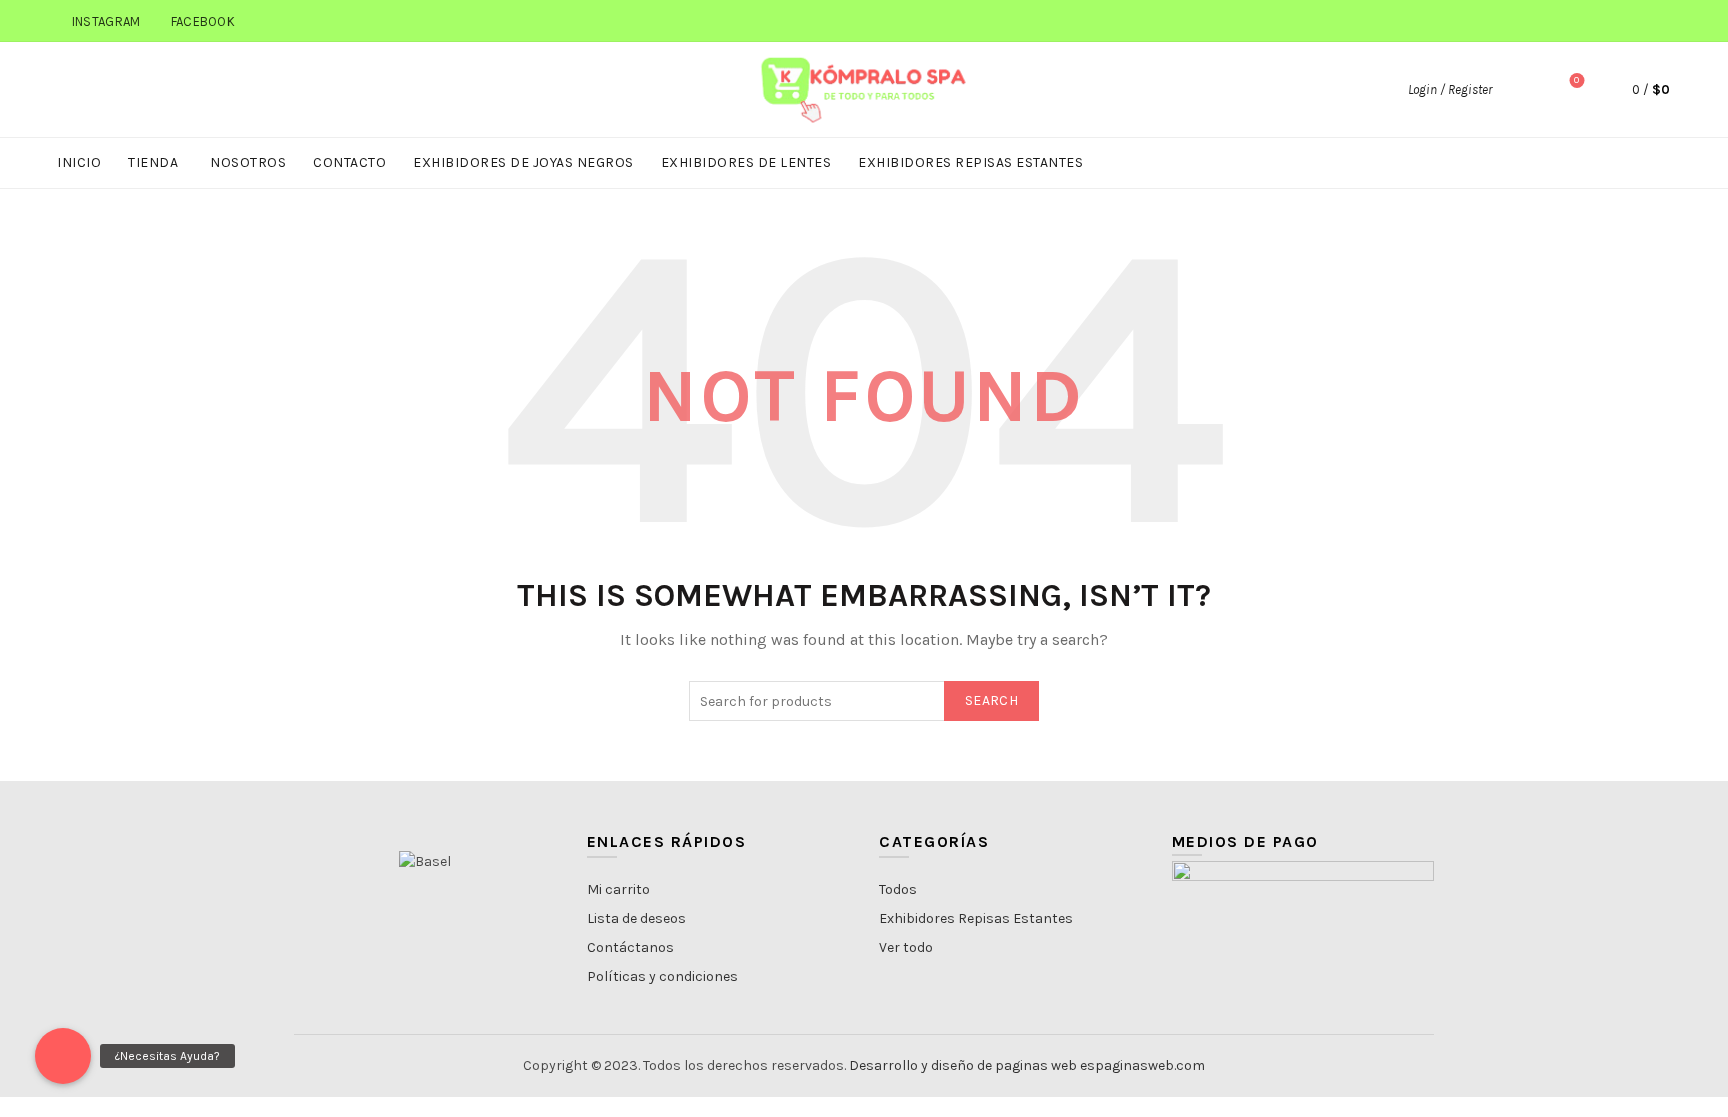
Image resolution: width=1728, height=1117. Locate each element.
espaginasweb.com (1142, 1065)
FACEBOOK (203, 21)
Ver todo (906, 947)
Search (991, 700)
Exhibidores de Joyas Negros (523, 162)
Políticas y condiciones (662, 976)
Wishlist (1576, 80)
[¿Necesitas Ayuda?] (63, 1056)
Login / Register (1450, 89)
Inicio (79, 162)
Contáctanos (630, 947)
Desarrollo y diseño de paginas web (963, 1065)
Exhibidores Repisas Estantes (970, 162)
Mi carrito (618, 889)
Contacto (349, 162)
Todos (898, 889)
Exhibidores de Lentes (746, 162)
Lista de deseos (636, 918)
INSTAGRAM (106, 21)
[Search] (1521, 90)
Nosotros (248, 162)
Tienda (153, 162)
